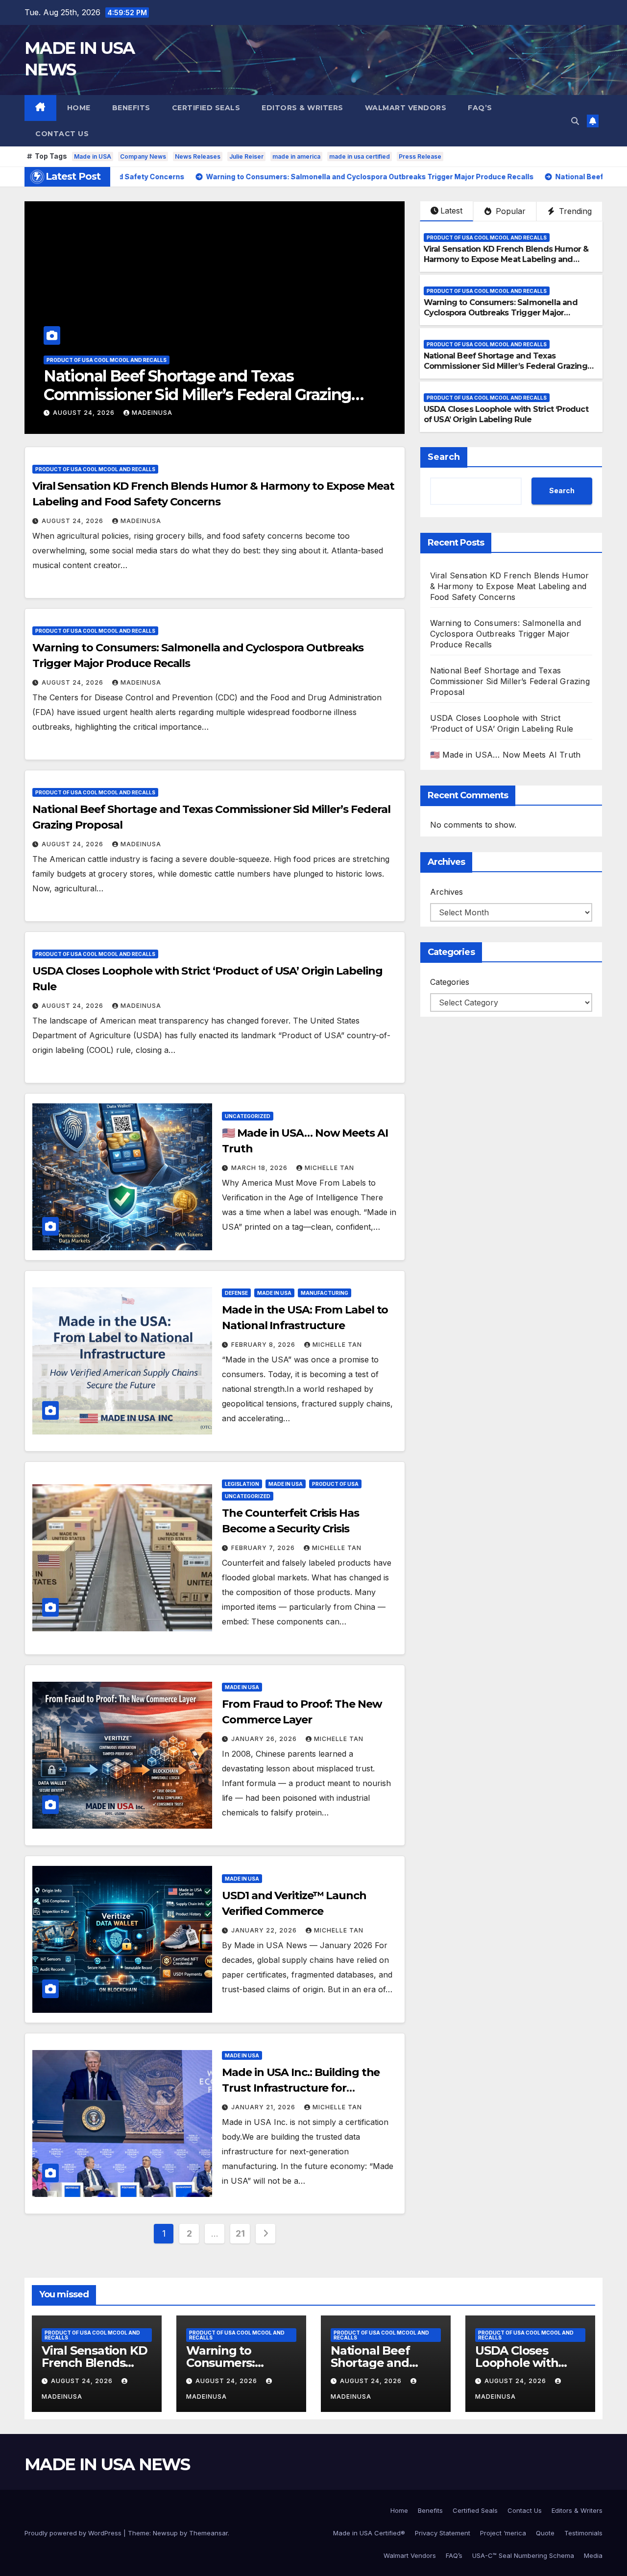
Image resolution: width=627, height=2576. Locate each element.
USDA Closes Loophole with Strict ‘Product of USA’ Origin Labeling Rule (211, 385)
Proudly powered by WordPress (74, 2533)
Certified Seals (206, 108)
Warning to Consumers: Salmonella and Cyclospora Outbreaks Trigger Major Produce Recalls (501, 313)
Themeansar (208, 2533)
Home (79, 108)
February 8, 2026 (264, 1345)
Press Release (420, 156)
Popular (509, 211)
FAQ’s (480, 108)
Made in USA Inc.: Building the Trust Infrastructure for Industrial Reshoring (301, 2088)
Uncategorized (248, 1116)
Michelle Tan (329, 1168)
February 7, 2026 (264, 1548)
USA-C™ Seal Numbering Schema (523, 2555)
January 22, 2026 (265, 1930)
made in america (296, 156)
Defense (236, 1293)
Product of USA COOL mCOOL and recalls (107, 360)
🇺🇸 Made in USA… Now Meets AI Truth (506, 755)
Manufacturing (325, 1293)
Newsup (165, 2533)
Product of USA (335, 1484)
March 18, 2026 (260, 1168)
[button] (575, 121)
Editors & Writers (302, 108)
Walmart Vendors (406, 108)
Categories (450, 982)
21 (240, 2233)
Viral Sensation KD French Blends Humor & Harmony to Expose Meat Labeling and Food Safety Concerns (506, 259)
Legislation (242, 1484)
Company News (143, 156)
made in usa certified (360, 156)
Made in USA (93, 156)
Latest (451, 211)
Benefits (131, 108)
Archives (446, 892)
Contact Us (62, 134)
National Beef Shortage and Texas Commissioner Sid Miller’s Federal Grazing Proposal (506, 366)
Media (593, 2555)
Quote (545, 2533)
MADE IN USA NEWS (107, 2464)
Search (444, 457)
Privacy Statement (443, 2533)
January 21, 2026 (264, 2107)
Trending (574, 211)
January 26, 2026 (265, 1739)
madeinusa (152, 413)
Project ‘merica (503, 2533)
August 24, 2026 (85, 413)
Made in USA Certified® (369, 2533)
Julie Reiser (246, 156)
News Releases (198, 156)
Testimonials (583, 2533)
